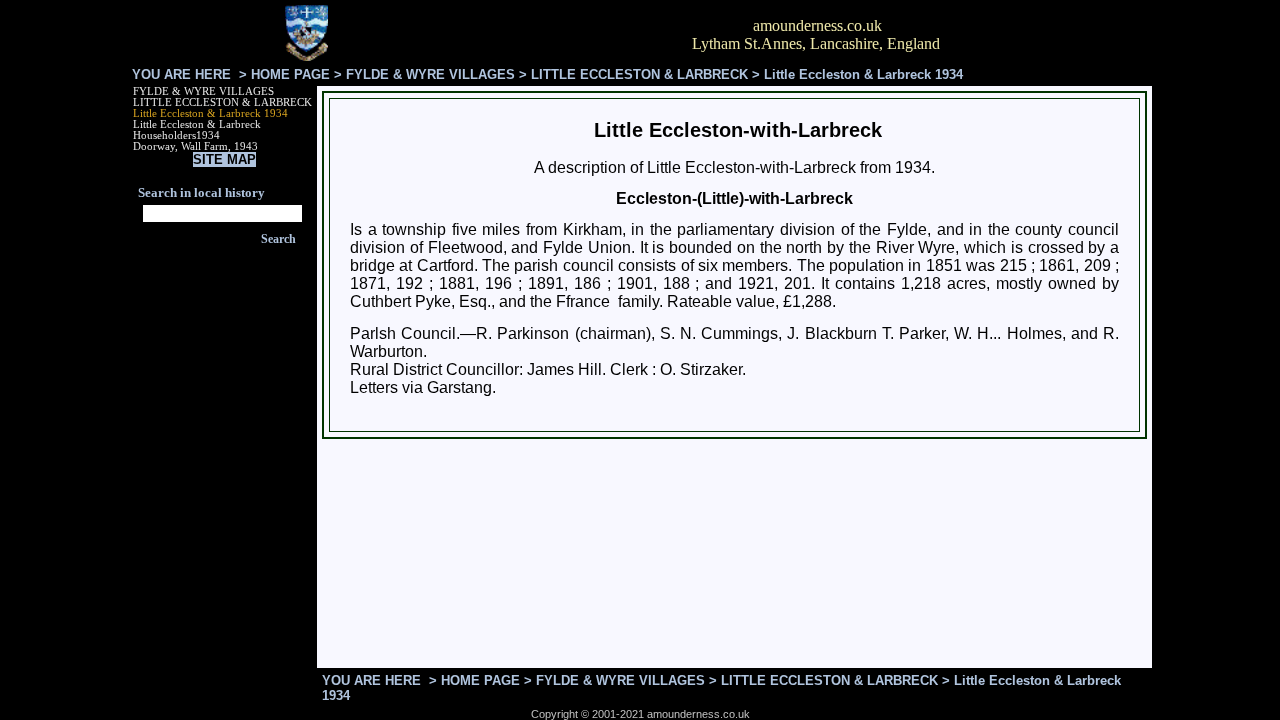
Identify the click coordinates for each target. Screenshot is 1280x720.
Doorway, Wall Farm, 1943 (195, 146)
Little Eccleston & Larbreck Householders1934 (197, 130)
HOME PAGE (290, 74)
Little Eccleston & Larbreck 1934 (210, 113)
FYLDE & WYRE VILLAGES (430, 74)
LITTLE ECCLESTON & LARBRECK (639, 74)
